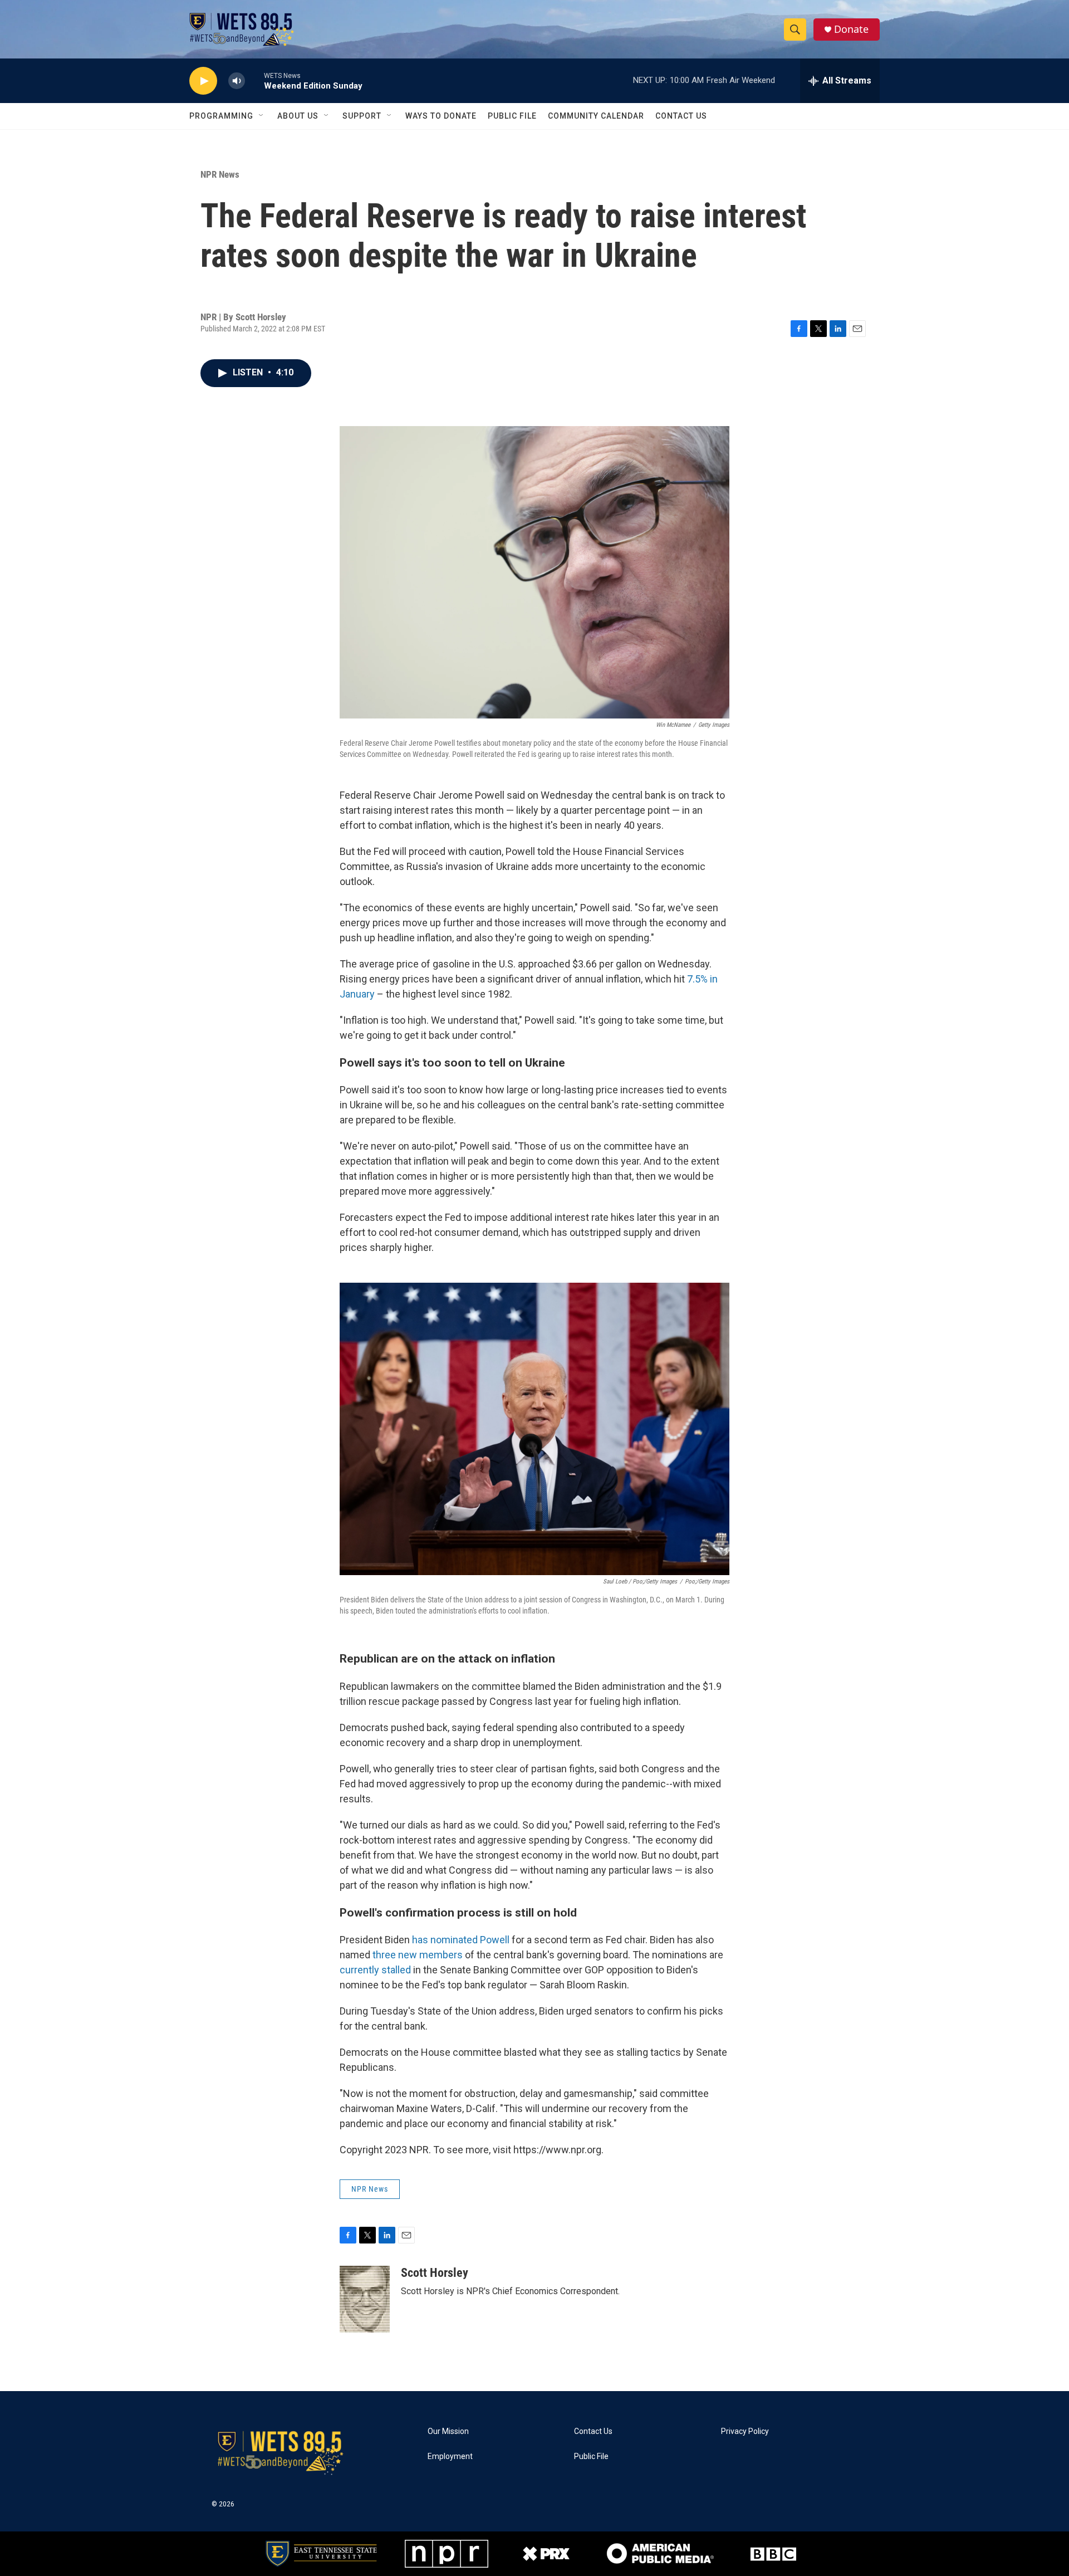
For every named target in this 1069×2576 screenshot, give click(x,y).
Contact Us (681, 116)
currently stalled (375, 1970)
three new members (418, 1955)
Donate (851, 29)
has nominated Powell (462, 1940)
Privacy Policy (745, 2431)
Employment (450, 2457)
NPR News (220, 174)
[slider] (254, 80)
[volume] (237, 81)
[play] (203, 81)
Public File (512, 116)
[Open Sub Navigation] (262, 116)
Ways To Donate (441, 116)
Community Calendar (596, 116)
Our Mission (448, 2431)
